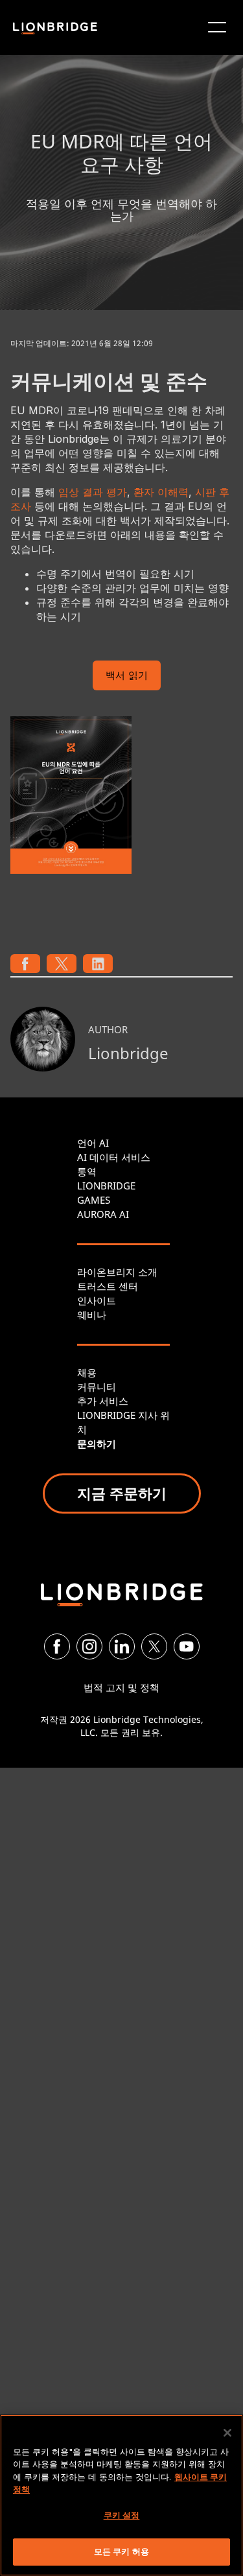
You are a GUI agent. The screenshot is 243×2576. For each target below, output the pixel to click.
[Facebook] (57, 1646)
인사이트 (97, 1300)
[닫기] (227, 2433)
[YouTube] (187, 1646)
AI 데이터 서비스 (114, 1157)
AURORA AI (103, 1214)
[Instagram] (89, 1646)
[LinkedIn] (122, 1646)
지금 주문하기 (122, 1493)
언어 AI (93, 1143)
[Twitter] (154, 1646)
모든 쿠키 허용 (121, 2551)
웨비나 (92, 1315)
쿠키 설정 (122, 2515)
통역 (87, 1171)
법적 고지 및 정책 (121, 1687)
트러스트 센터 (108, 1286)
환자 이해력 (161, 492)
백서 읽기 (127, 676)
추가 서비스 (103, 1401)
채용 (87, 1372)
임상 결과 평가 (93, 492)
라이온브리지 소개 (117, 1272)
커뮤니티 (97, 1387)
